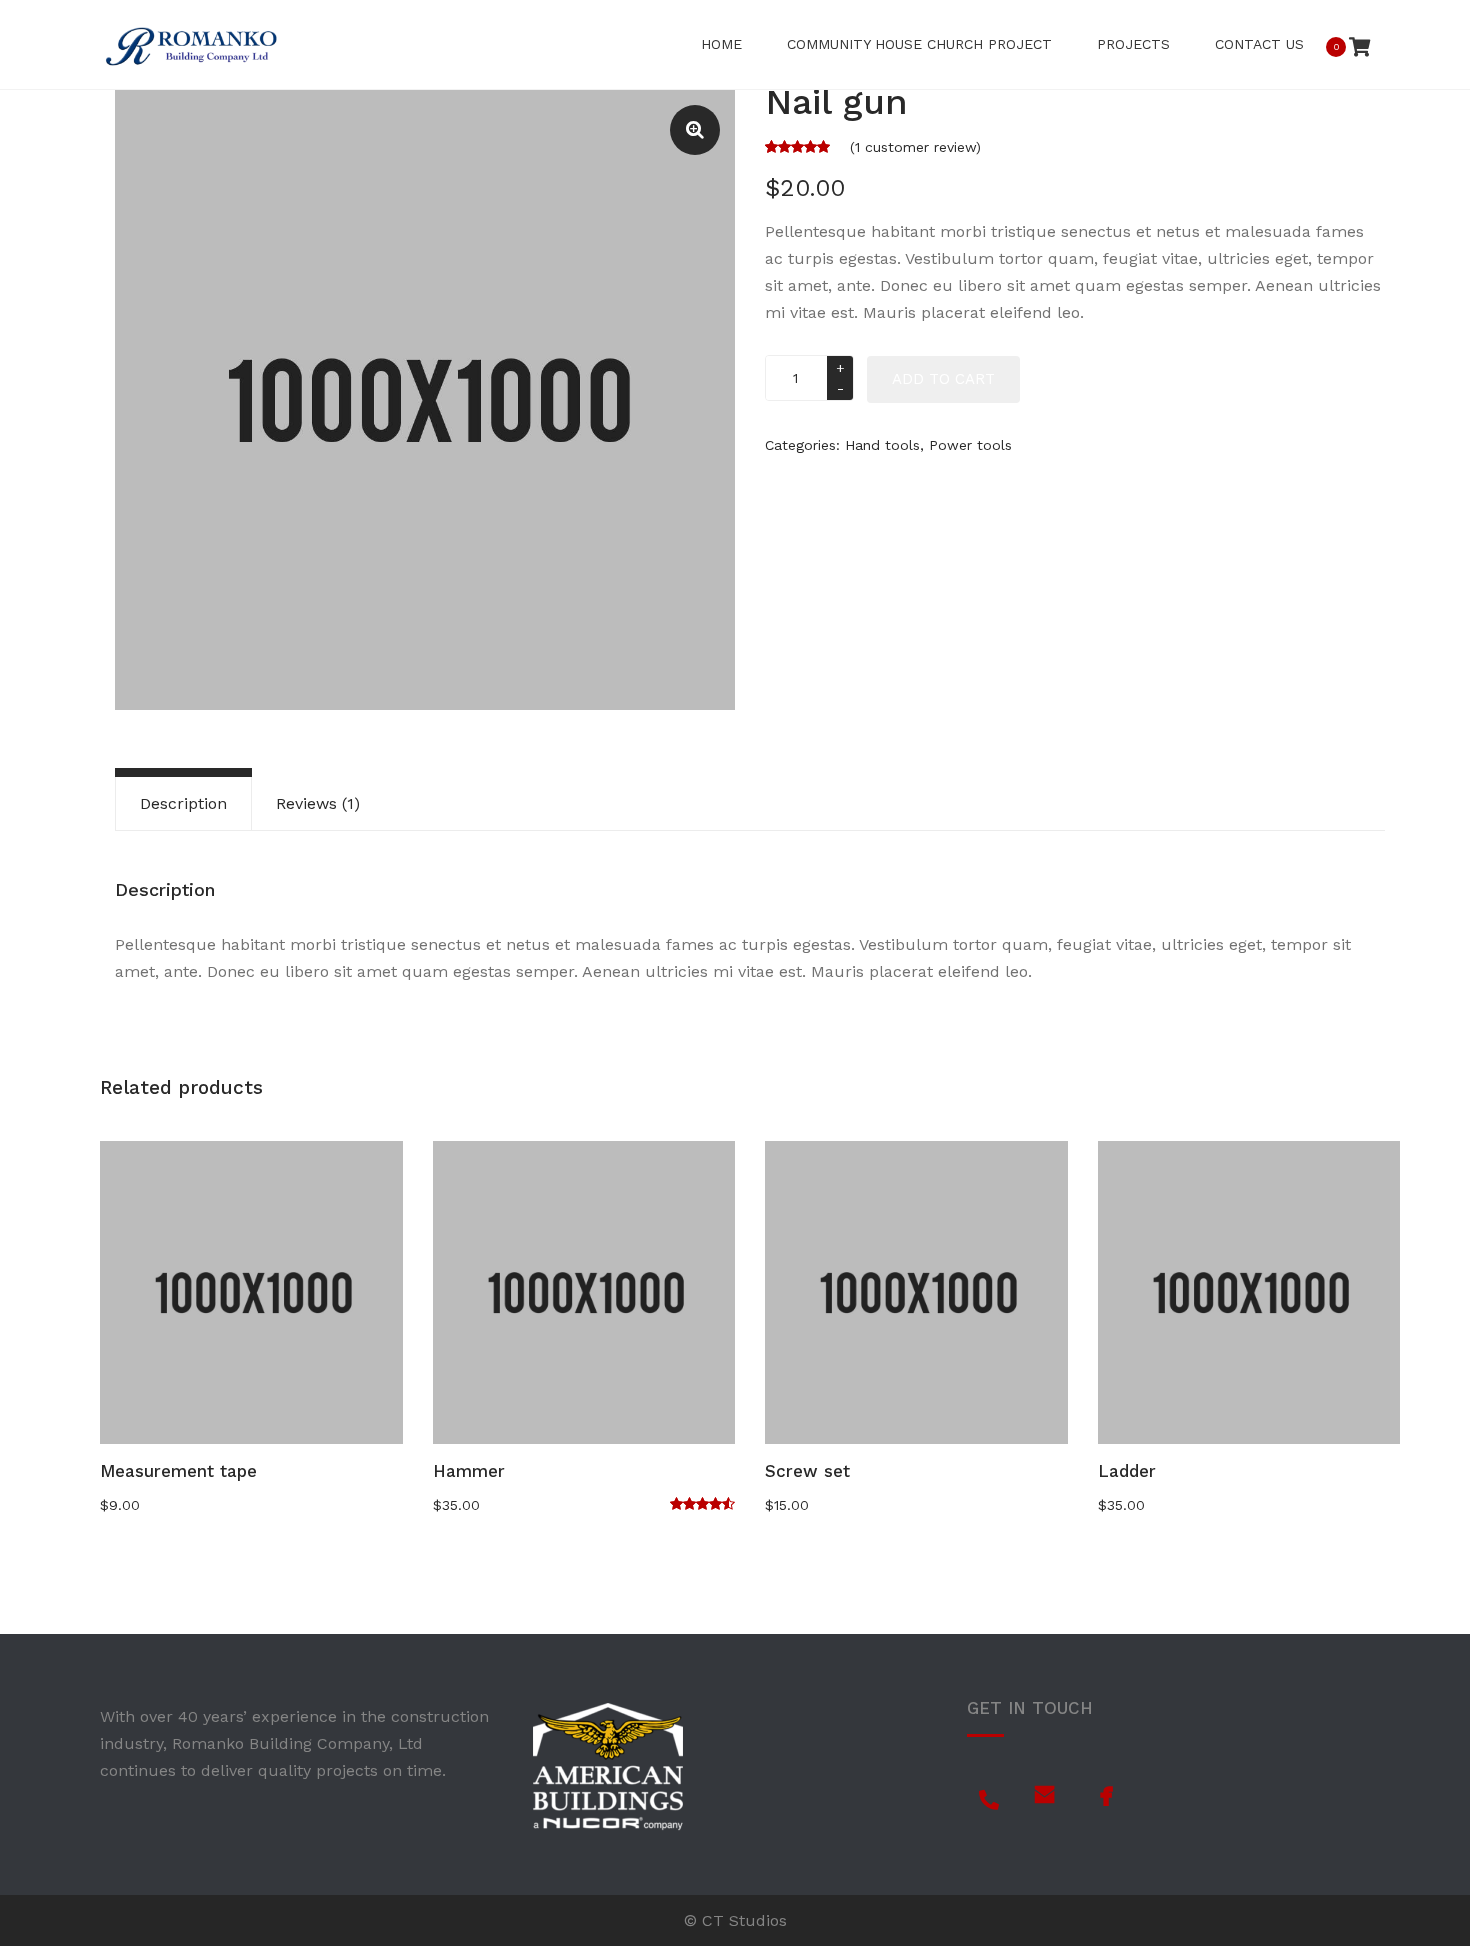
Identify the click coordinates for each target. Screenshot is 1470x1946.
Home (721, 44)
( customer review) (915, 147)
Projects (1133, 44)
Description (183, 803)
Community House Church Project (919, 44)
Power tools (970, 445)
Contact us (1259, 44)
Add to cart (943, 379)
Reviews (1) (318, 803)
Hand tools (882, 445)
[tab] (183, 803)
